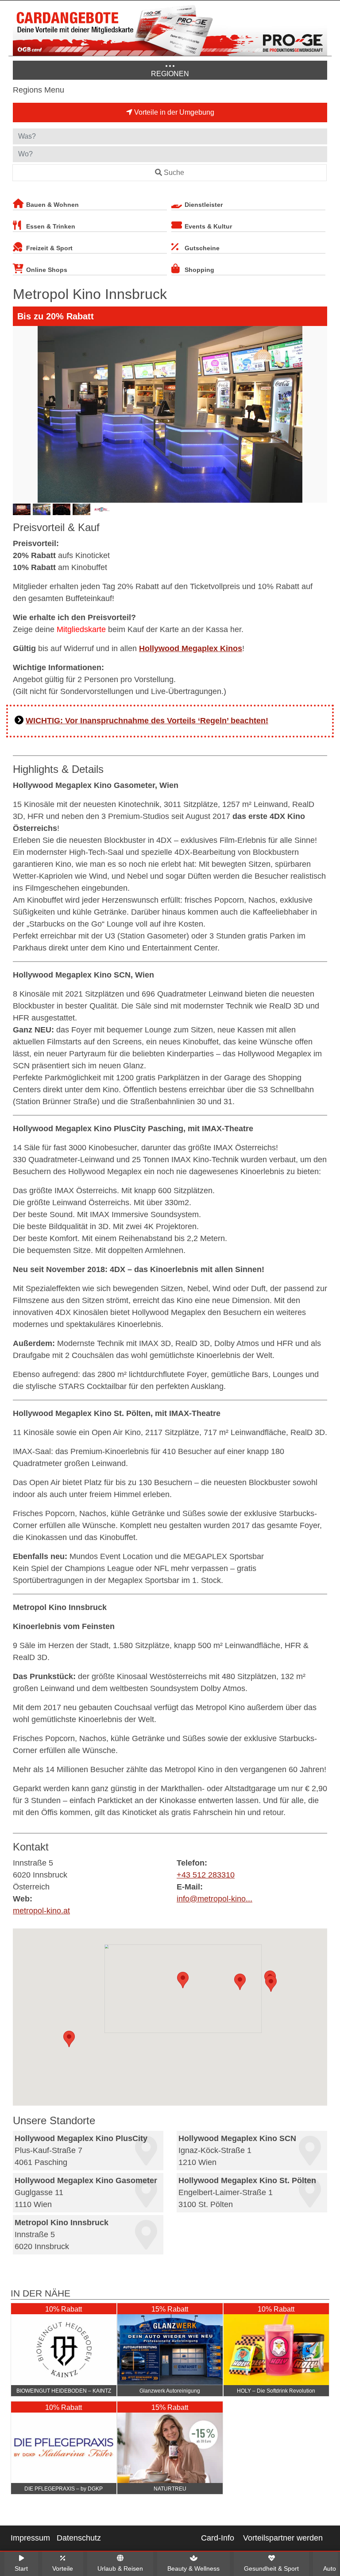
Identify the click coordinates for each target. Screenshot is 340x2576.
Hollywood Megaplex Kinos (191, 648)
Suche (174, 173)
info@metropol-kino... (214, 1899)
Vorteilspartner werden (283, 2538)
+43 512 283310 (206, 1875)
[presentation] (21, 414)
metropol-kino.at (41, 1911)
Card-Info (218, 2538)
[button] (183, 1980)
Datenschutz (79, 2538)
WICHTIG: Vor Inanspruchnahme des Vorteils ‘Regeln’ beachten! (147, 721)
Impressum (30, 2538)
